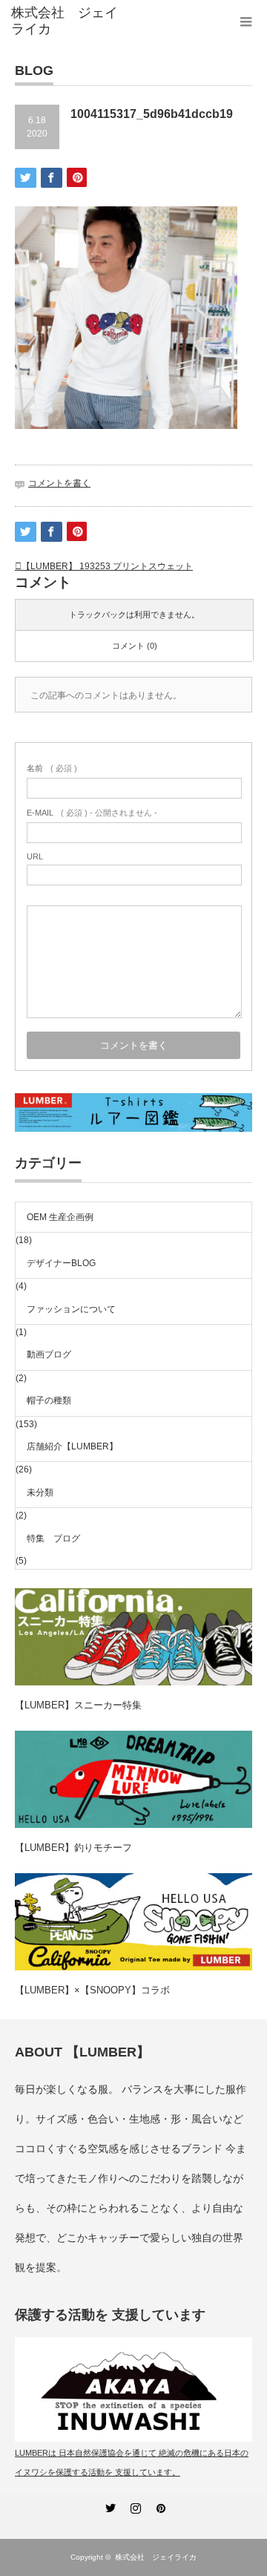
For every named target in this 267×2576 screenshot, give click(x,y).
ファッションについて (71, 1309)
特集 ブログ (53, 1538)
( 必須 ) (52, 768)
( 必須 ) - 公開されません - (92, 813)
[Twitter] (108, 2505)
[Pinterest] (159, 2505)
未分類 (40, 1492)
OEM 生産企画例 (60, 1217)
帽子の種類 (49, 1400)
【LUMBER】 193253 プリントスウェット (107, 566)
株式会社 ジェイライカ (159, 2557)
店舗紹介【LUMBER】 (72, 1446)
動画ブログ (49, 1354)
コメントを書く (59, 483)
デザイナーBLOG (61, 1263)
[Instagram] (133, 2505)
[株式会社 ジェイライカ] (65, 21)
